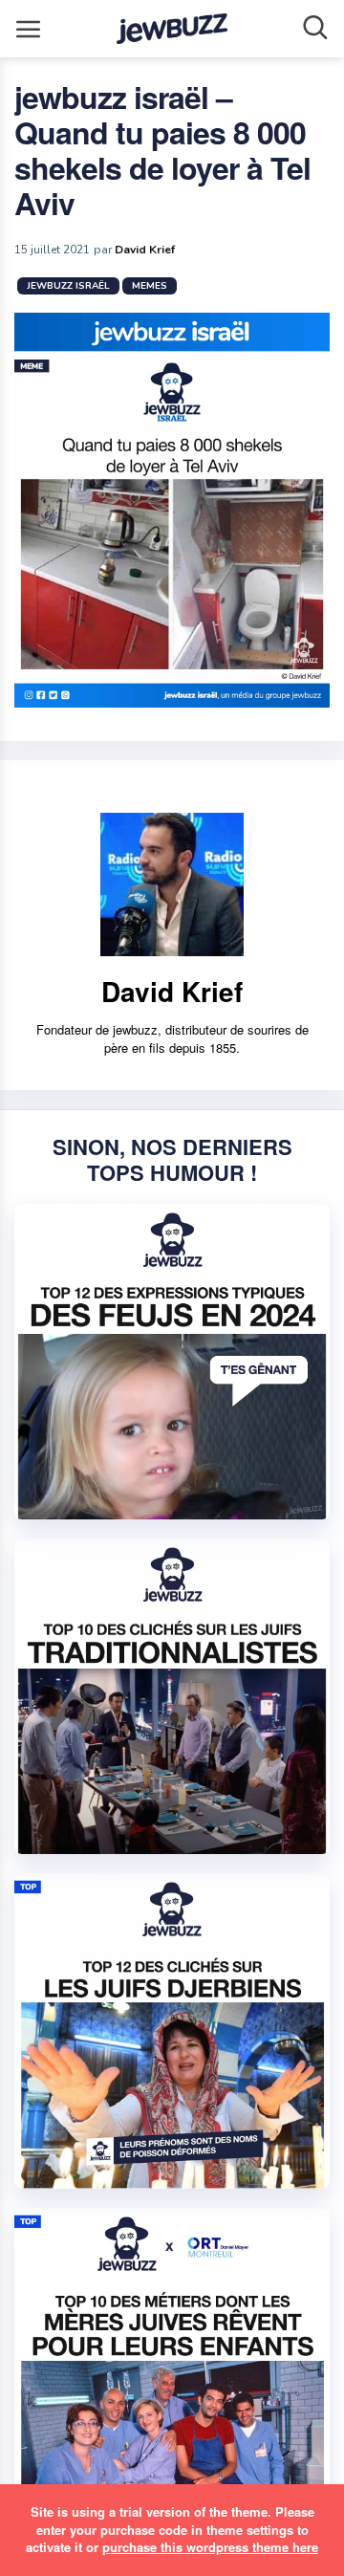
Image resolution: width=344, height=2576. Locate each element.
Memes (150, 286)
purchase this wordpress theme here (210, 2547)
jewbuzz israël (68, 286)
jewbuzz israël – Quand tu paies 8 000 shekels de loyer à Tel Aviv (162, 150)
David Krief (145, 250)
